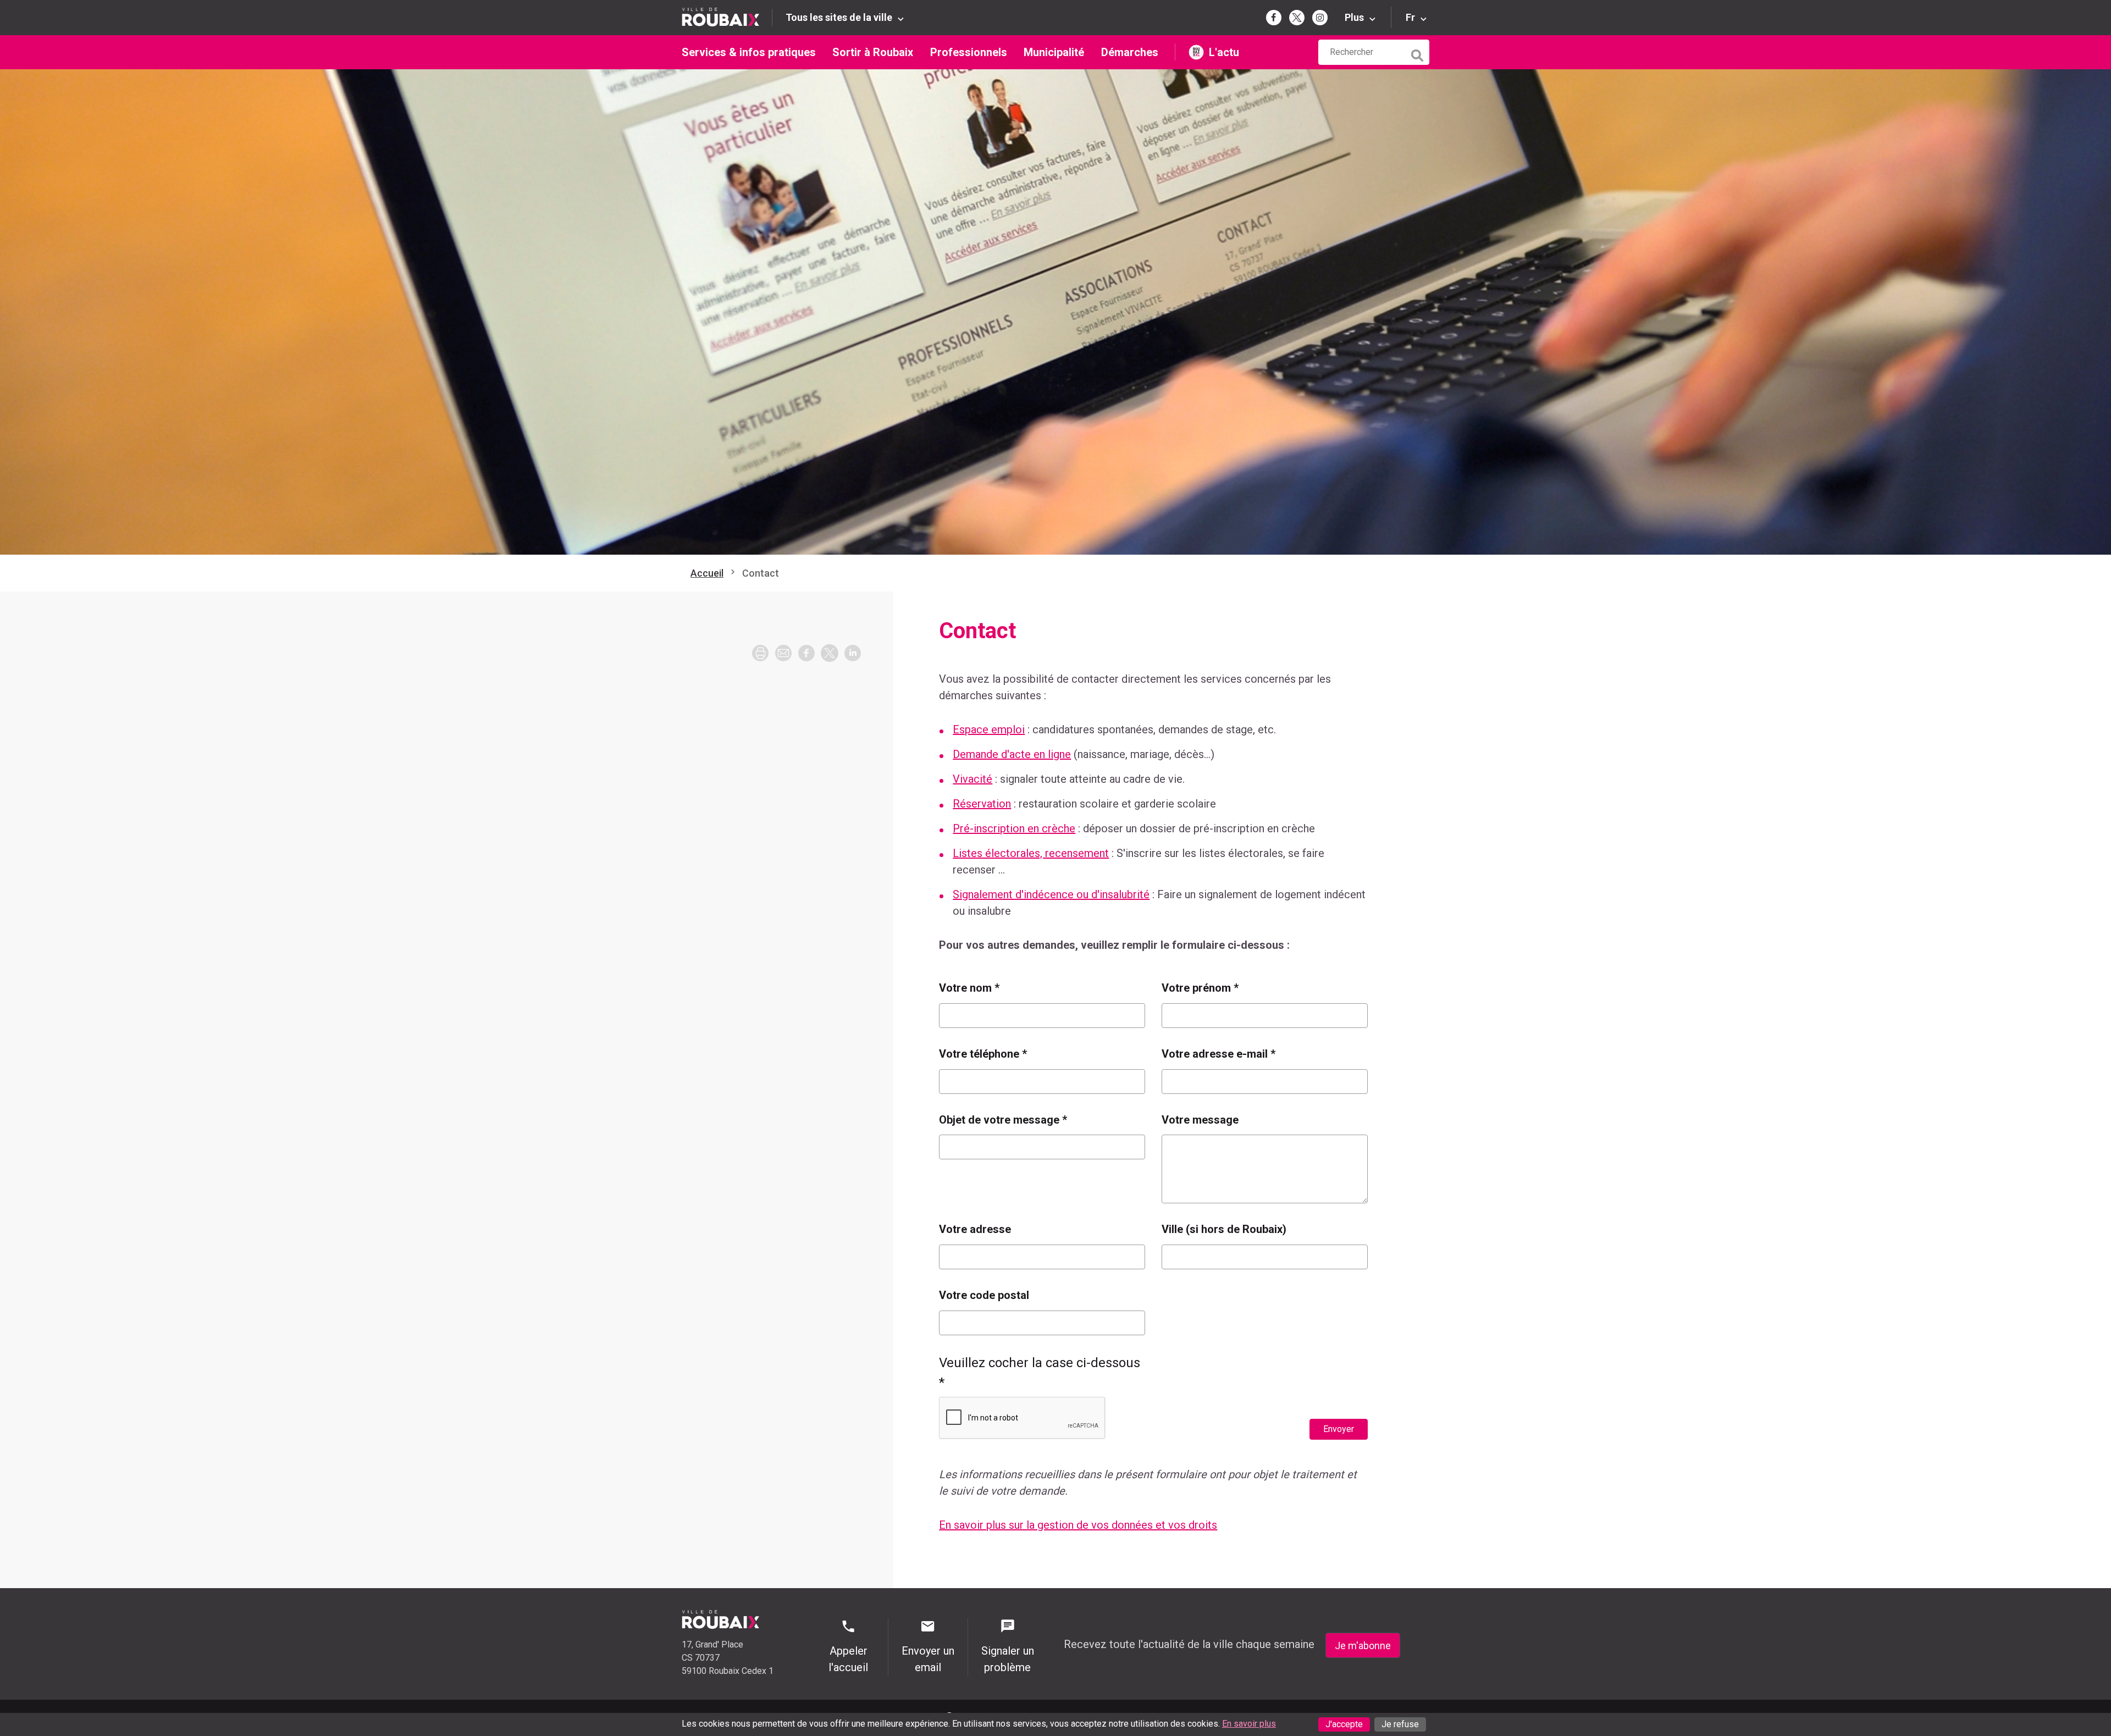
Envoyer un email (928, 1659)
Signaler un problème (1008, 1659)
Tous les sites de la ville (839, 17)
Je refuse (1400, 1724)
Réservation (982, 804)
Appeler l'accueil (848, 1659)
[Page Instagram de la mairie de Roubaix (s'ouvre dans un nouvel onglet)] (1320, 18)
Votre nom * (969, 988)
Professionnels (969, 52)
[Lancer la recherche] (1418, 53)
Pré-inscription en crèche (1014, 828)
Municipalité (1054, 52)
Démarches (1130, 52)
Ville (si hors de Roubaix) (1224, 1229)
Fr (1410, 17)
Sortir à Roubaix (873, 52)
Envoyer (1339, 1429)
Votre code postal (984, 1295)
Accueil (707, 573)
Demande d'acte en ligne (1012, 754)
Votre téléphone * (983, 1054)
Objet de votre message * (1003, 1120)
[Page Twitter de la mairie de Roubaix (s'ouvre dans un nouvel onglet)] (1297, 18)
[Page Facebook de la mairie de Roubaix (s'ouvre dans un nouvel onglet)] (1274, 18)
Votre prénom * (1200, 988)
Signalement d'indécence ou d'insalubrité (1051, 894)
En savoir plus (1249, 1724)
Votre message (1200, 1120)
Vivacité (972, 779)
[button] (783, 653)
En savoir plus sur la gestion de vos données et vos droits (1078, 1525)
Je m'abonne (1363, 1646)
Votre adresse (975, 1229)
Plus (1354, 17)
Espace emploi (989, 729)
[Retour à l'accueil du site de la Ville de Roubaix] (727, 17)
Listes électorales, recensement (1031, 853)
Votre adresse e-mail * (1218, 1054)
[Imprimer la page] (760, 653)
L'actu (1224, 52)
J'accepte (1344, 1724)
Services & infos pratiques (749, 52)
